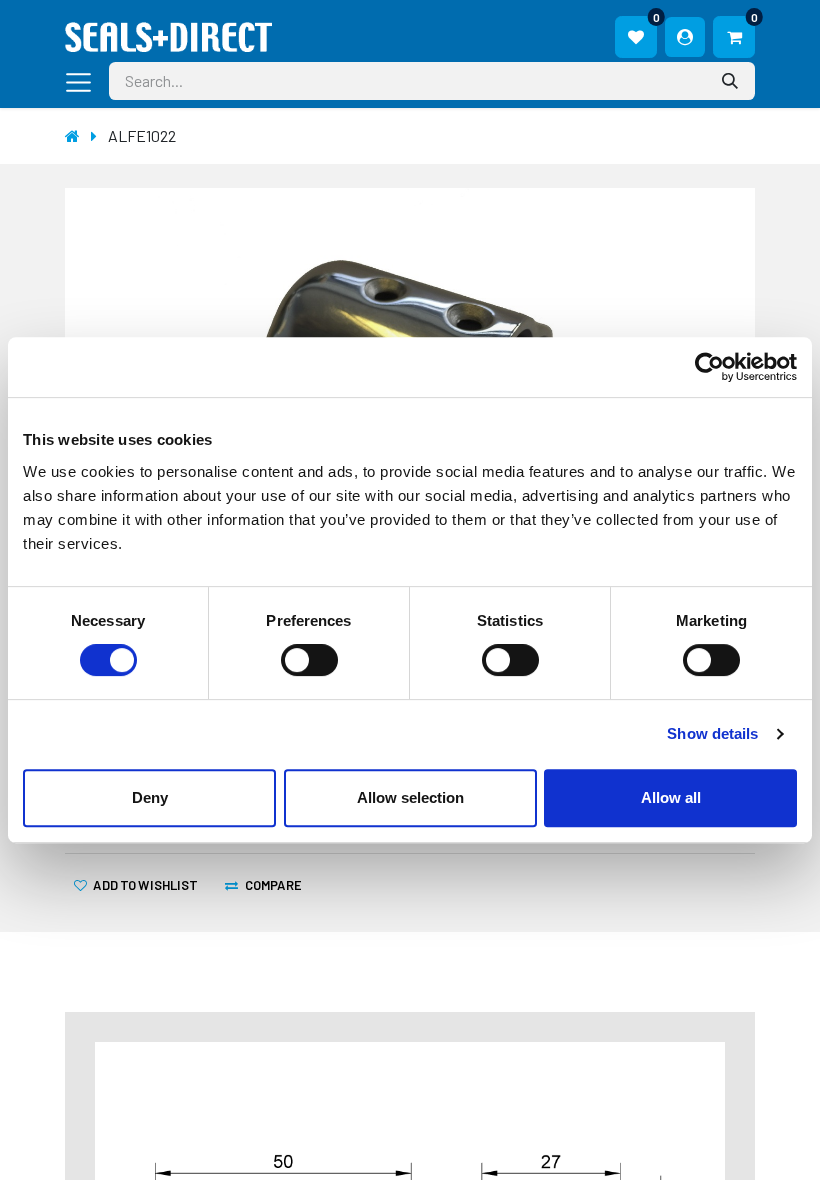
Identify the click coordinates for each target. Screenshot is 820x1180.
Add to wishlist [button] (145, 884)
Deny (150, 797)
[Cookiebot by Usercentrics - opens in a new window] (709, 367)
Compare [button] (273, 884)
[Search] (732, 81)
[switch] (309, 660)
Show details (712, 733)
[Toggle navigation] (83, 81)
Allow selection (410, 797)
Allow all (671, 797)
